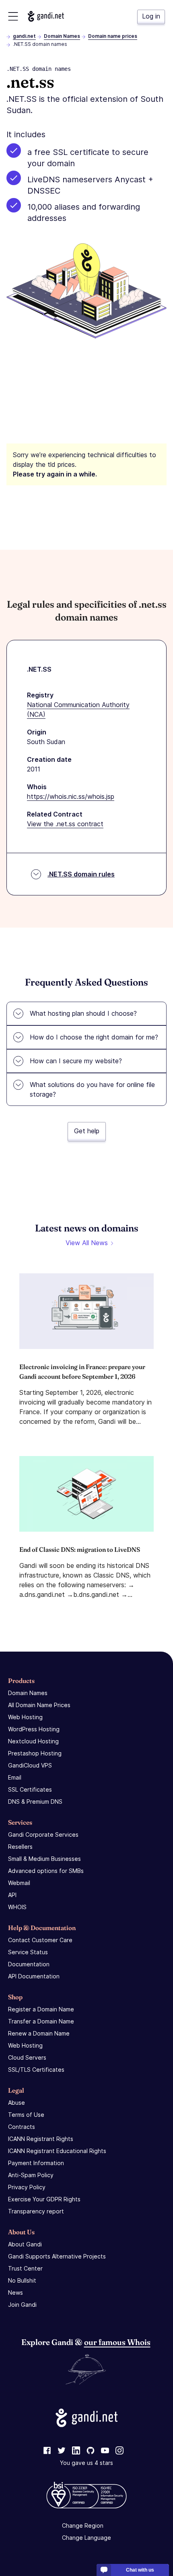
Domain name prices (113, 36)
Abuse (16, 2103)
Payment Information (36, 2163)
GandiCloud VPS (30, 1765)
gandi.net (24, 36)
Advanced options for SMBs (46, 1871)
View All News (87, 1243)
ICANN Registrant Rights (41, 2139)
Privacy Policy (27, 2187)
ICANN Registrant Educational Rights (57, 2151)
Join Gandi (22, 2305)
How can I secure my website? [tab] (76, 1061)
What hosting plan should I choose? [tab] (83, 1013)
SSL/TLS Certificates (36, 2070)
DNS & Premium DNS (35, 1802)
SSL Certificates (30, 1789)
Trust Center (25, 2268)
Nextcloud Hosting (33, 1741)
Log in (151, 16)
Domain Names (62, 36)
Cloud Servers (27, 2057)
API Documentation (34, 1976)
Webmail (19, 1883)
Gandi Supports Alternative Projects (57, 2256)
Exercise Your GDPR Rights (44, 2199)
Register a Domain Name (41, 2009)
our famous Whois (117, 2342)
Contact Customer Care (40, 1940)
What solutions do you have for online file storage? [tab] (92, 1089)
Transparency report (36, 2211)
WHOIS (17, 1907)
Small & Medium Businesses (44, 1859)
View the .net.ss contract (65, 824)
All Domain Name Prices (39, 1705)
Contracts (22, 2127)
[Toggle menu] (13, 16)
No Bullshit (22, 2280)
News (15, 2292)
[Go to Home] (46, 16)
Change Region (83, 2525)
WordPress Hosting (34, 1729)
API (12, 1895)
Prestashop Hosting (35, 1753)
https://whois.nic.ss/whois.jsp (71, 796)
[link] (47, 2451)
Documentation (29, 1964)
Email (15, 1777)
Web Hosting (25, 1717)
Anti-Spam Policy (31, 2175)
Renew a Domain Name (39, 2033)
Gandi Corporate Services (43, 1835)
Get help (87, 1131)
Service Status (28, 1952)
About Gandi (25, 2244)
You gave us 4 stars (86, 2463)
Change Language (86, 2538)
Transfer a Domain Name (41, 2021)
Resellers (20, 1847)
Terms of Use (26, 2115)
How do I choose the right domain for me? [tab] (94, 1037)
